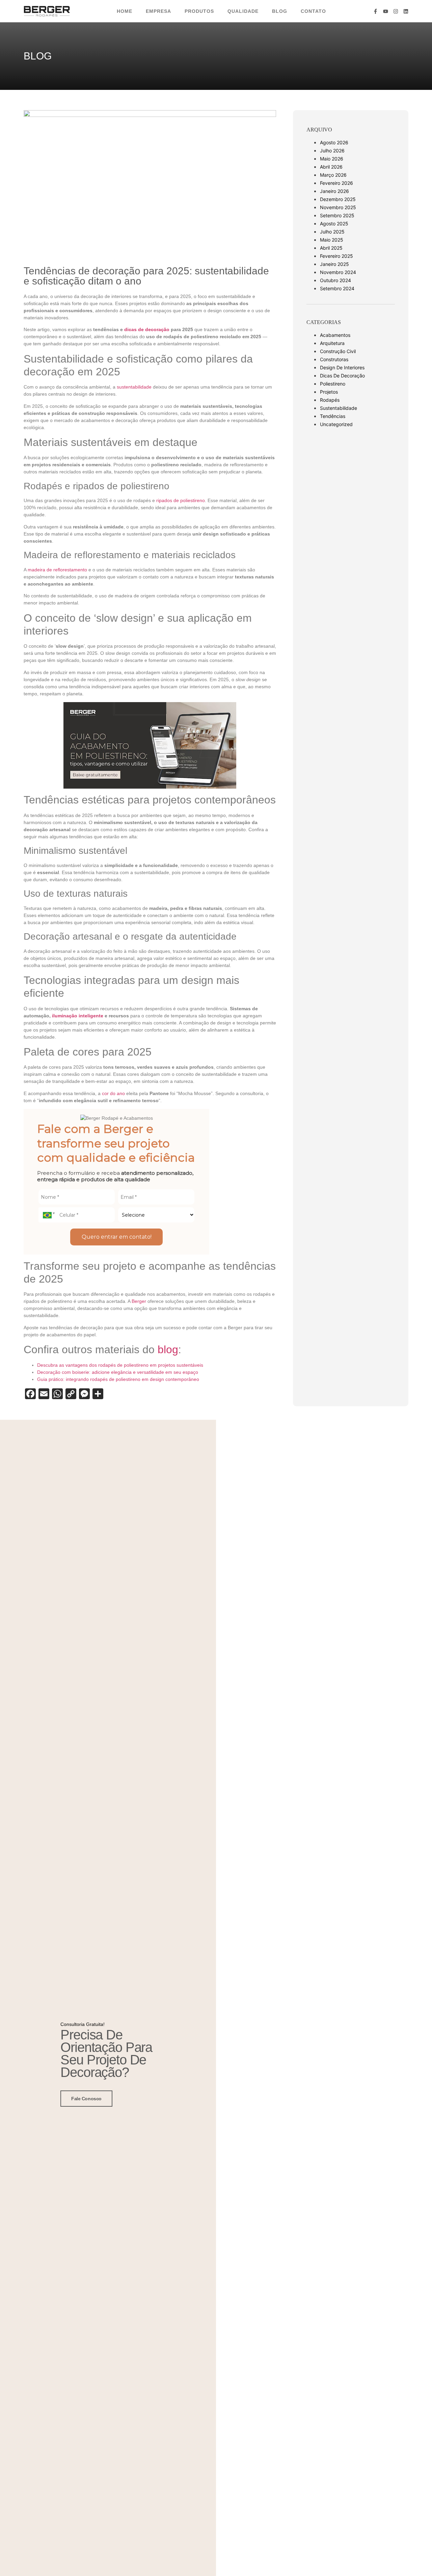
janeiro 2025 (334, 264)
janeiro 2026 (334, 191)
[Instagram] (396, 11)
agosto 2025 (334, 224)
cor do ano (113, 1093)
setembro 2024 (337, 288)
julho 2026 (332, 151)
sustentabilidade (134, 387)
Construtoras (334, 359)
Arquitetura (332, 343)
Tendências (333, 416)
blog (168, 1349)
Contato (313, 11)
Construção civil (338, 351)
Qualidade (243, 11)
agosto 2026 (334, 142)
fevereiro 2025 (336, 256)
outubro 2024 (335, 280)
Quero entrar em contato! (117, 1237)
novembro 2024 (338, 272)
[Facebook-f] (375, 11)
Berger (140, 1301)
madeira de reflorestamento (57, 570)
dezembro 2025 (338, 199)
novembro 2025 (338, 207)
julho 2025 (332, 232)
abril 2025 (331, 248)
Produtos (199, 11)
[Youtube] (386, 11)
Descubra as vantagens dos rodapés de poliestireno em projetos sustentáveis (120, 1365)
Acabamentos (335, 335)
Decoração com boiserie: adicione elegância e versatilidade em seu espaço (118, 1372)
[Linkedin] (406, 11)
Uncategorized (336, 424)
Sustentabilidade (339, 408)
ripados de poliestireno (181, 500)
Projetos (329, 392)
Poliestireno (333, 384)
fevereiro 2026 (336, 183)
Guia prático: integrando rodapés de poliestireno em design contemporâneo (118, 1379)
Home (125, 11)
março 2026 (333, 175)
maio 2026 (332, 159)
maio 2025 (332, 240)
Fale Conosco (86, 2099)
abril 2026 (331, 167)
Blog (280, 11)
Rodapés (330, 400)
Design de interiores (342, 367)
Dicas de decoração (342, 376)
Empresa (158, 11)
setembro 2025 (337, 215)
